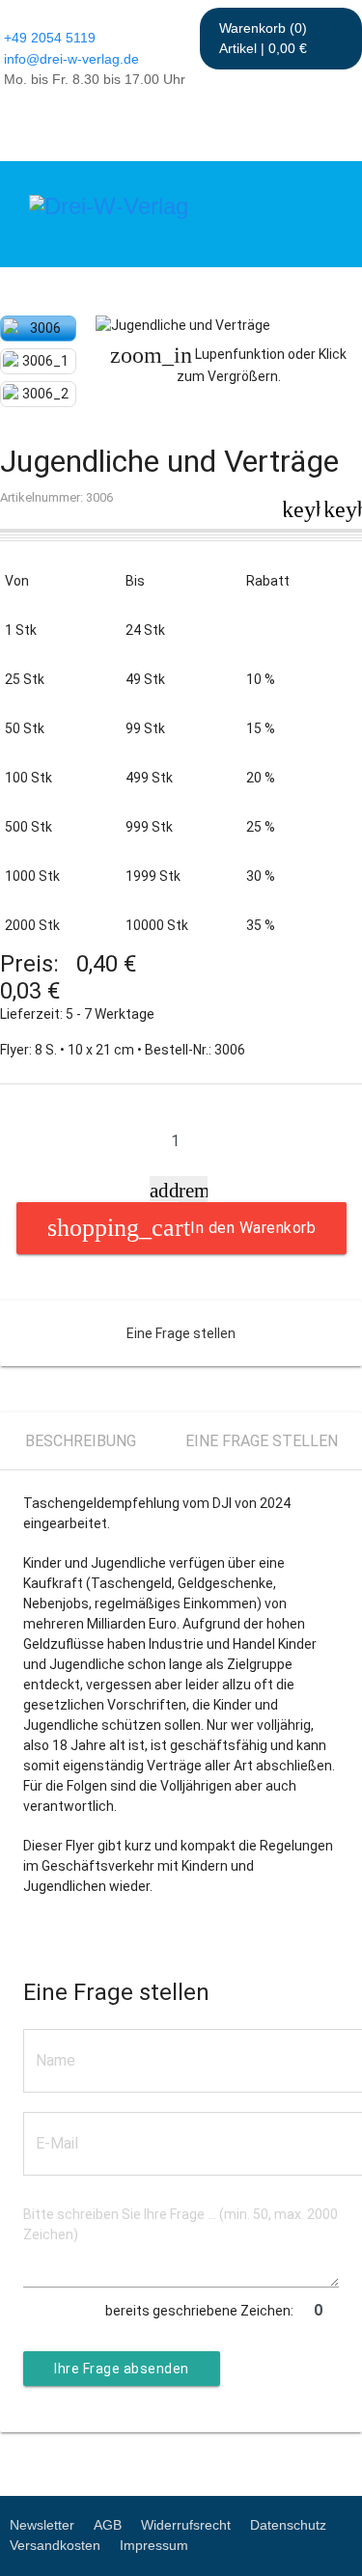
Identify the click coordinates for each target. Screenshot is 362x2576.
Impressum (154, 2545)
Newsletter (42, 2525)
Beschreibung (81, 1441)
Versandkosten (55, 2545)
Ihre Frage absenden (122, 2369)
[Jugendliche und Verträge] (229, 326)
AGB (108, 2525)
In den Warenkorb (253, 1228)
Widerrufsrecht (186, 2525)
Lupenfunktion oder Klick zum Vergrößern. (228, 364)
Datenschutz (288, 2525)
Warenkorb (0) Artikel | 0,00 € (263, 38)
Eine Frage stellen (181, 1333)
